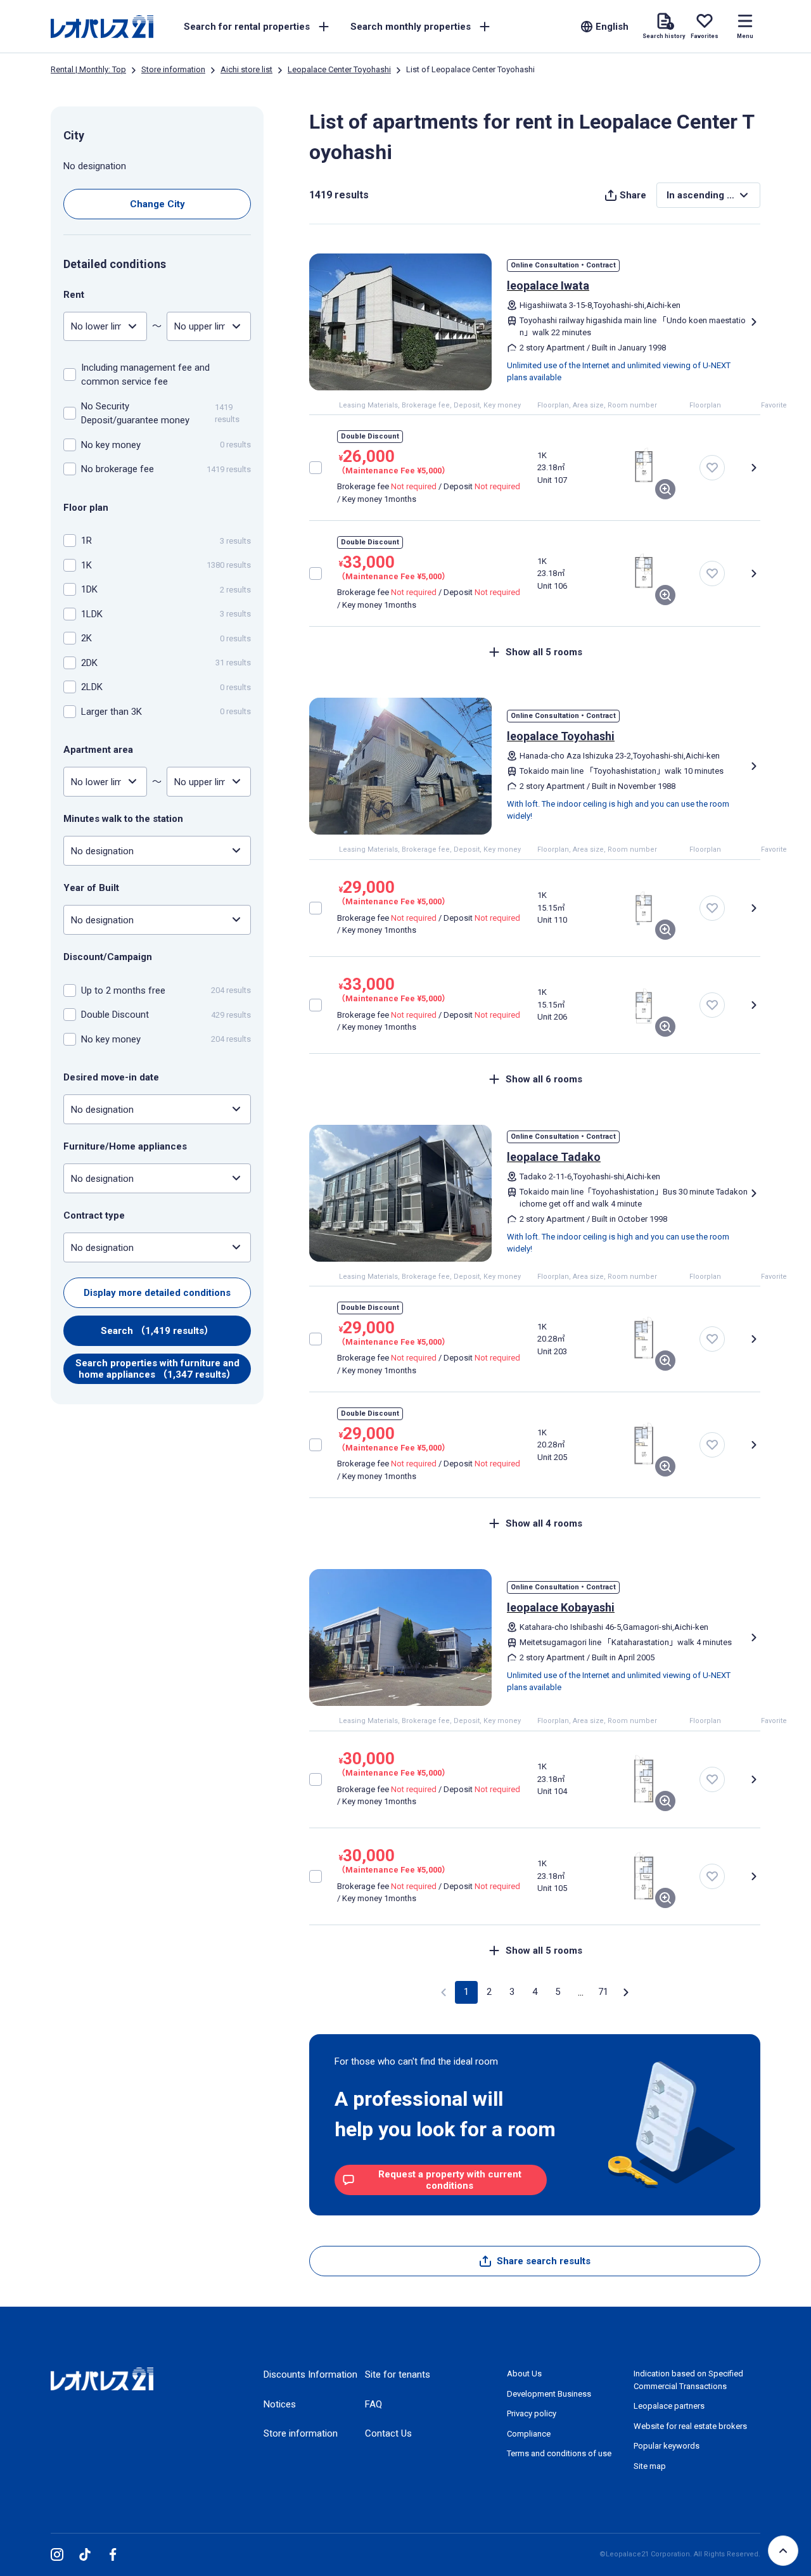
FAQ (374, 2404)
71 (603, 1992)
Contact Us (388, 2433)
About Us (524, 2374)
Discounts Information (310, 2374)
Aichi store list (246, 69)
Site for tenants (398, 2374)
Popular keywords (667, 2446)
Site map (650, 2466)
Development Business (549, 2394)
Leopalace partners (669, 2406)
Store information (173, 69)
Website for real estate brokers (690, 2426)
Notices (280, 2404)
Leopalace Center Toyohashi (339, 69)
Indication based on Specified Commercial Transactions (688, 2380)
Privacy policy (532, 2413)
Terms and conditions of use (559, 2453)
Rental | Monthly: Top (88, 69)
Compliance (529, 2434)
